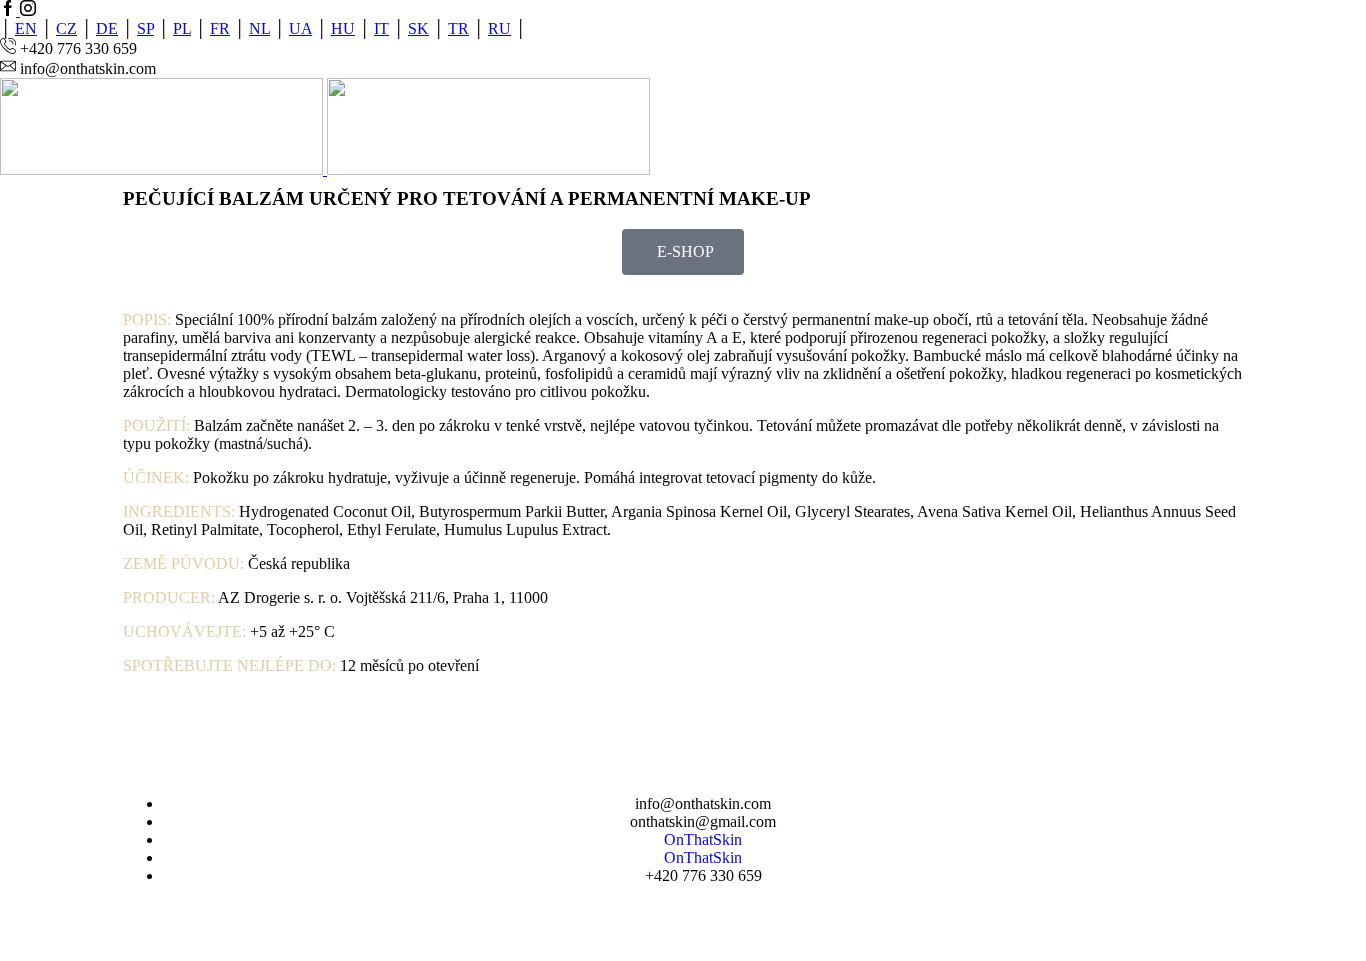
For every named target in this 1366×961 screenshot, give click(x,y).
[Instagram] (28, 10)
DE (107, 28)
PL (182, 28)
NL (259, 28)
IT (381, 28)
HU (343, 28)
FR (220, 28)
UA (300, 28)
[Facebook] (10, 10)
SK (418, 28)
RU (499, 28)
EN (26, 28)
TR (458, 28)
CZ (66, 28)
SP (145, 28)
